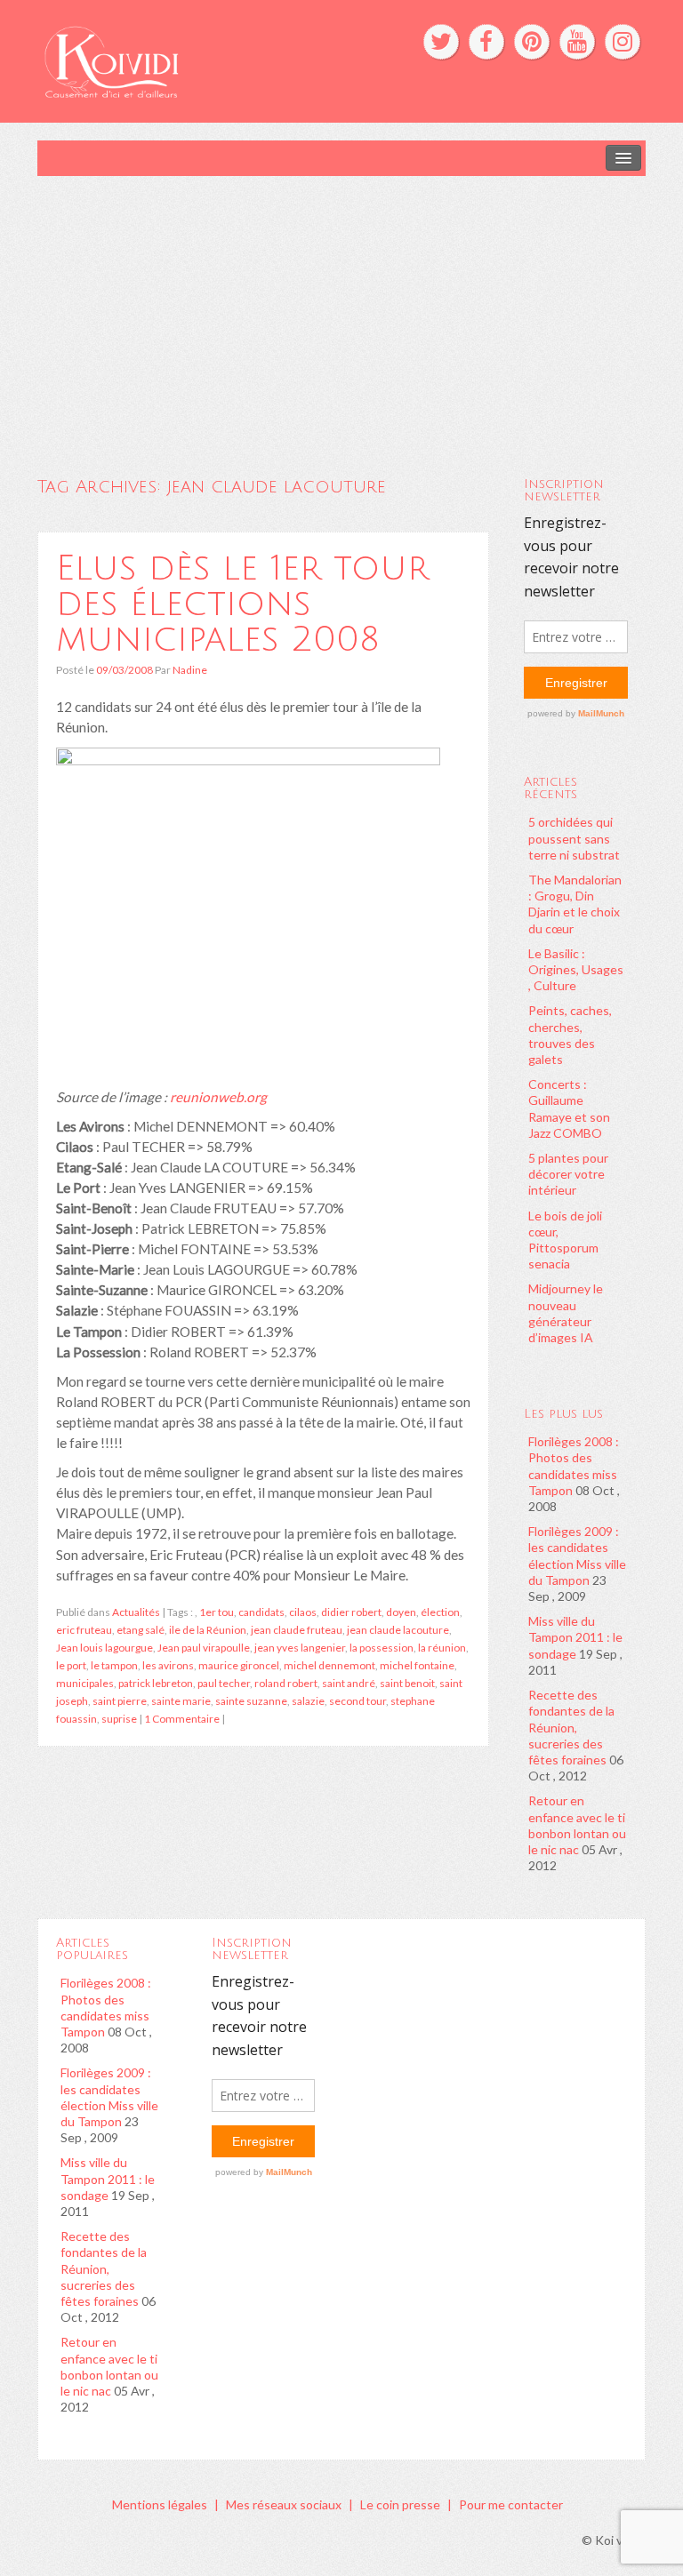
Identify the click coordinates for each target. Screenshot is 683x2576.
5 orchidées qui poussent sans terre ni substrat (574, 838)
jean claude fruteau (297, 1630)
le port (71, 1665)
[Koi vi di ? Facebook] (486, 42)
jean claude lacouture (398, 1630)
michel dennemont (329, 1665)
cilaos (303, 1612)
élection (440, 1612)
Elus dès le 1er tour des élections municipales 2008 (242, 604)
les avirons (168, 1665)
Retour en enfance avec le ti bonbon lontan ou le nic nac (577, 1825)
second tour (358, 1701)
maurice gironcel (239, 1665)
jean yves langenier (300, 1648)
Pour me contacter (511, 2504)
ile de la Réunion (208, 1630)
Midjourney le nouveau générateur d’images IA (566, 1313)
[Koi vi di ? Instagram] (623, 42)
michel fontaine (417, 1665)
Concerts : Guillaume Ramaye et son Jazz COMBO (569, 1108)
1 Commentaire (182, 1719)
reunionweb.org (218, 1097)
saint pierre (120, 1701)
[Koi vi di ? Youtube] (577, 42)
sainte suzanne (251, 1701)
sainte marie (181, 1701)
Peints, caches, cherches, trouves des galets (570, 1035)
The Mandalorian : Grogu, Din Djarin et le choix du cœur (575, 904)
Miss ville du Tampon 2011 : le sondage (575, 1637)
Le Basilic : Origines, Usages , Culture (576, 969)
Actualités (136, 1612)
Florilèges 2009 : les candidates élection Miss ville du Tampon (577, 1556)
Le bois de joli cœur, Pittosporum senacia (565, 1240)
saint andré (349, 1683)
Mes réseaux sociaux (284, 2504)
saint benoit (407, 1683)
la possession (382, 1648)
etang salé (141, 1630)
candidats (261, 1612)
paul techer (224, 1683)
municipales (85, 1683)
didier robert (351, 1612)
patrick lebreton (156, 1683)
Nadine (190, 670)
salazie (308, 1701)
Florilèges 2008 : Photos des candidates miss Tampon (574, 1466)
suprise (119, 1719)
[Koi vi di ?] (211, 60)
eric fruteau (84, 1630)
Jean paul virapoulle (204, 1648)
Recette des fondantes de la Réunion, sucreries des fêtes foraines (571, 1727)
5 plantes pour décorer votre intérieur (568, 1174)
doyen (401, 1612)
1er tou (217, 1612)
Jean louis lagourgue (104, 1648)
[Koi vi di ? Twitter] (441, 42)
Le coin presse (400, 2504)
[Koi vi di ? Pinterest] (532, 42)
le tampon (114, 1665)
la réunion (442, 1648)
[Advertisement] (341, 309)
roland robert (286, 1683)
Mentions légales (160, 2504)
